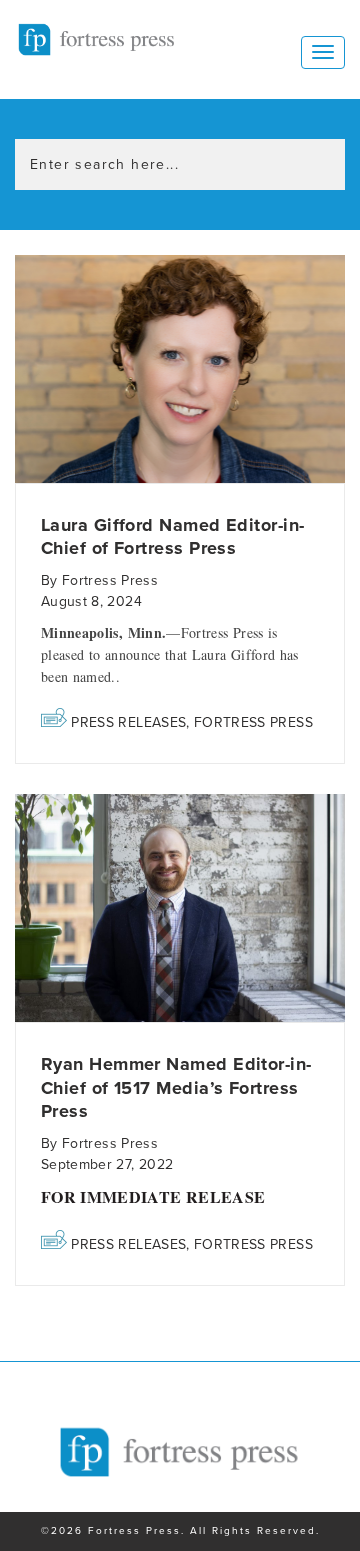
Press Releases (128, 722)
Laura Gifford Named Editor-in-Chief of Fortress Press (173, 536)
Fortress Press (253, 722)
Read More (180, 369)
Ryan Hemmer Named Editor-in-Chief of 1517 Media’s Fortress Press (176, 1087)
